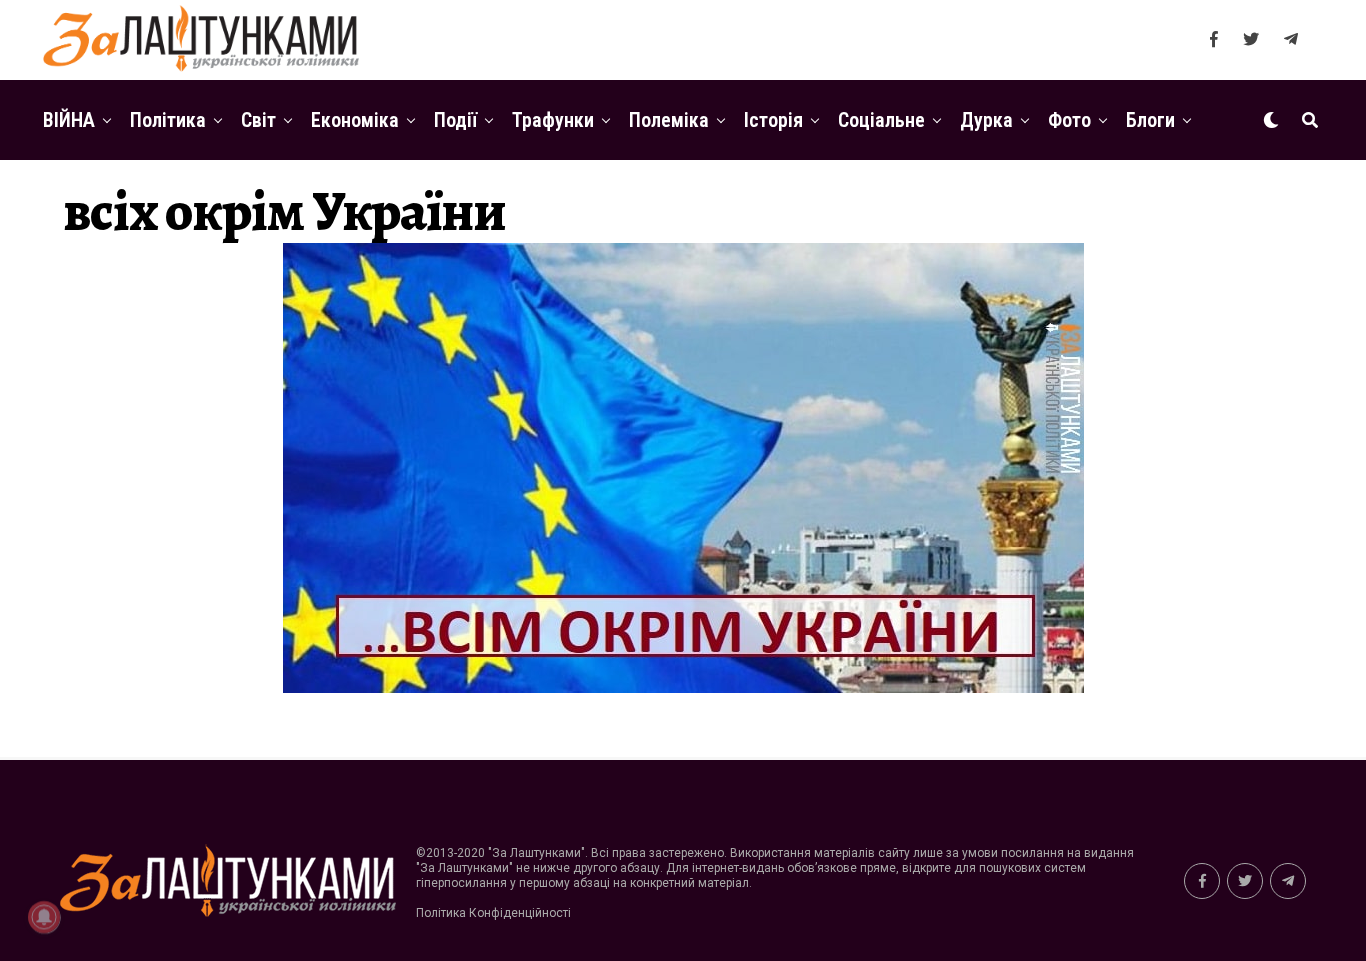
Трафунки (553, 120)
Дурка (986, 120)
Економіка (355, 120)
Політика (168, 120)
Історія (773, 120)
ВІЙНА (69, 120)
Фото (1069, 120)
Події (455, 120)
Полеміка (669, 120)
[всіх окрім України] (683, 687)
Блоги (1150, 120)
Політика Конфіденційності (493, 913)
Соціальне (881, 120)
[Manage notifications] (44, 917)
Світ (258, 120)
